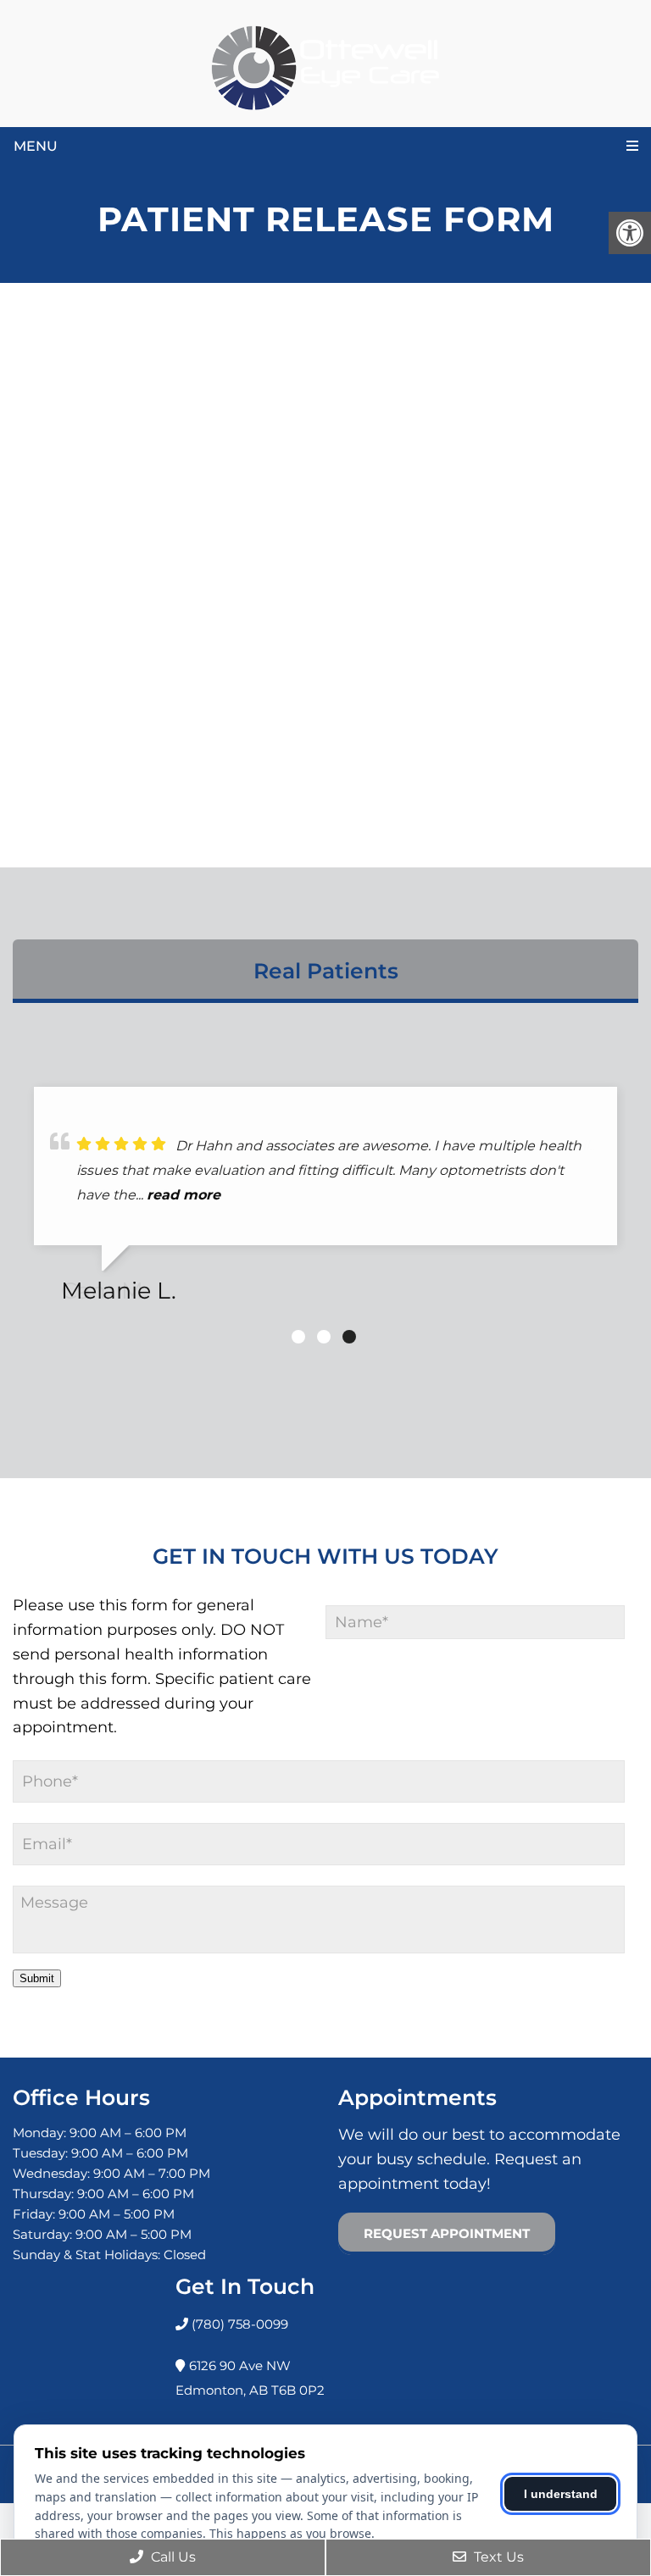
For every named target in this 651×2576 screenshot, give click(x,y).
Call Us (172, 2557)
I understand (561, 2494)
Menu (36, 146)
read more (184, 1195)
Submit (37, 1978)
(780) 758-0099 (238, 2324)
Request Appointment (447, 2233)
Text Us (497, 2557)
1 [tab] (298, 1337)
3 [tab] (349, 1337)
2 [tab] (324, 1337)
